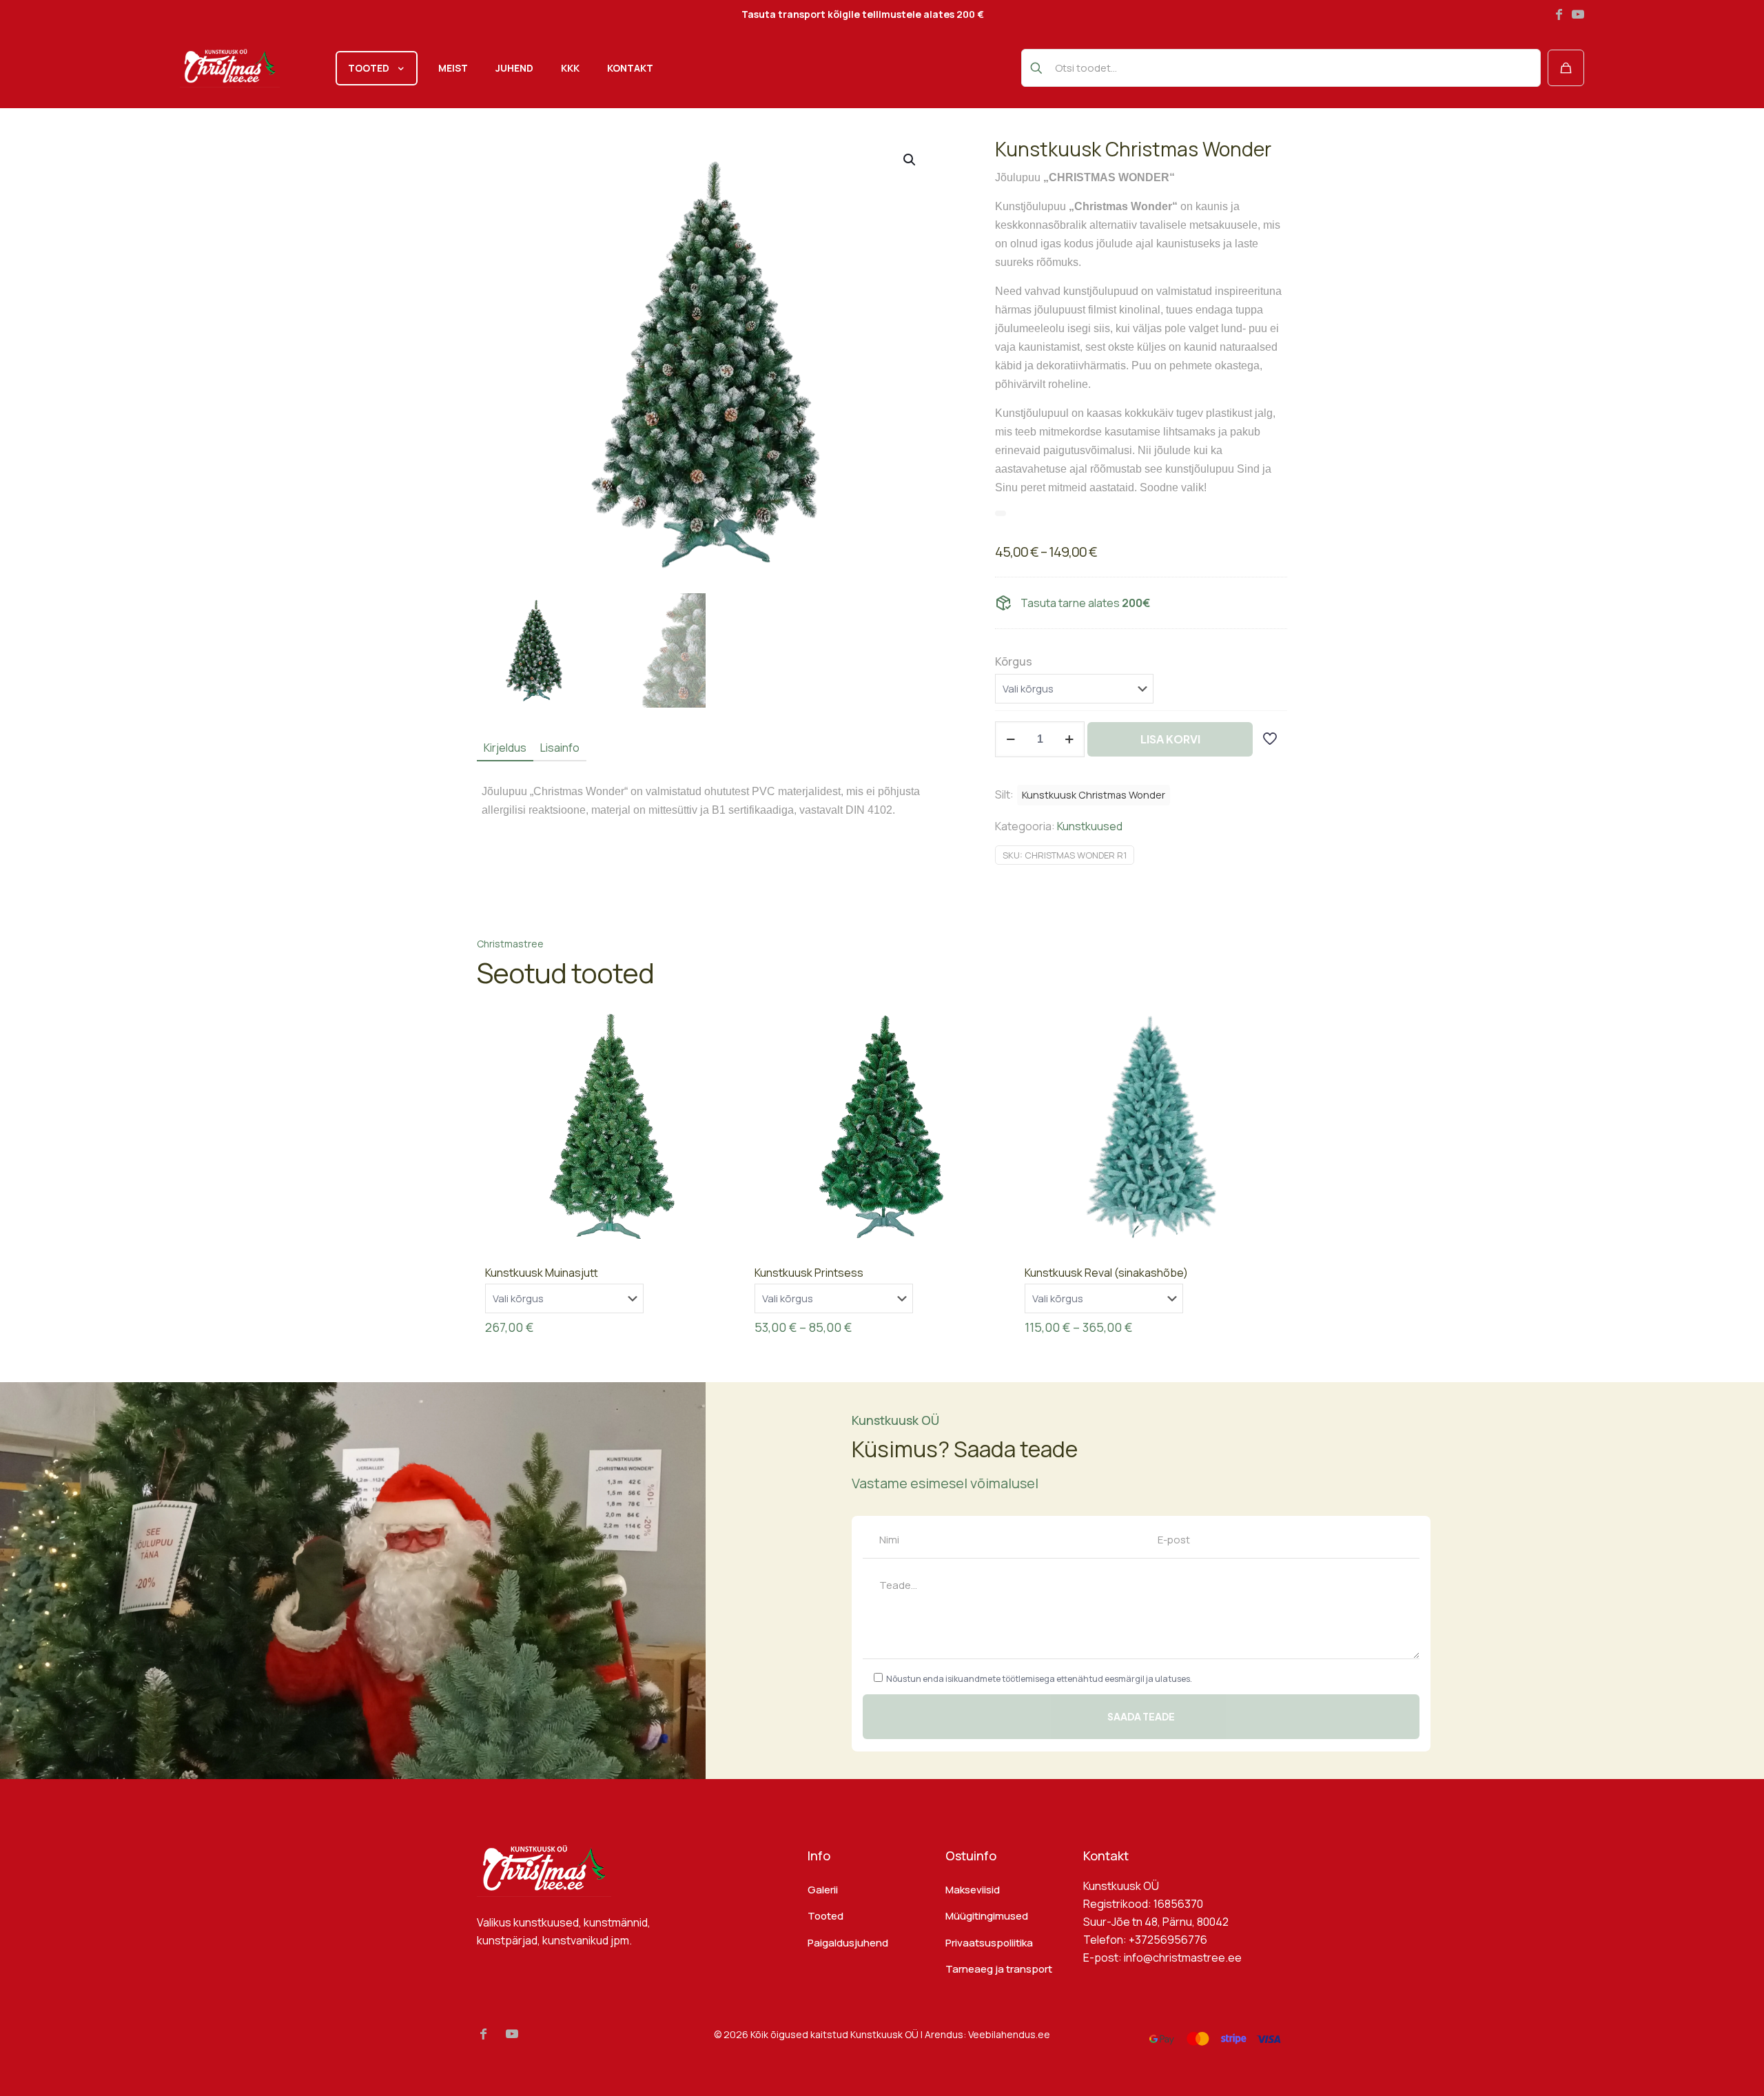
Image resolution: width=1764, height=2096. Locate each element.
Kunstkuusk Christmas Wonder (1094, 795)
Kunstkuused (1090, 826)
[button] (910, 160)
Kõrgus (1014, 661)
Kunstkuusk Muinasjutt (542, 1273)
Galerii (823, 1890)
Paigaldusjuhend (848, 1943)
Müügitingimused (987, 1916)
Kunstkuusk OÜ (884, 2034)
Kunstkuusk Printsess (809, 1273)
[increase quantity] (1069, 739)
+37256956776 (1168, 1940)
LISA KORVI (1170, 739)
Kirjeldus (505, 748)
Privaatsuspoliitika (989, 1943)
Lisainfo (560, 748)
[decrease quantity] (1011, 739)
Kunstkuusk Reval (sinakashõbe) (1106, 1273)
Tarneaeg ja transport (999, 1969)
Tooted (825, 1916)
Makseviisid (973, 1890)
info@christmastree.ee (1183, 1958)
